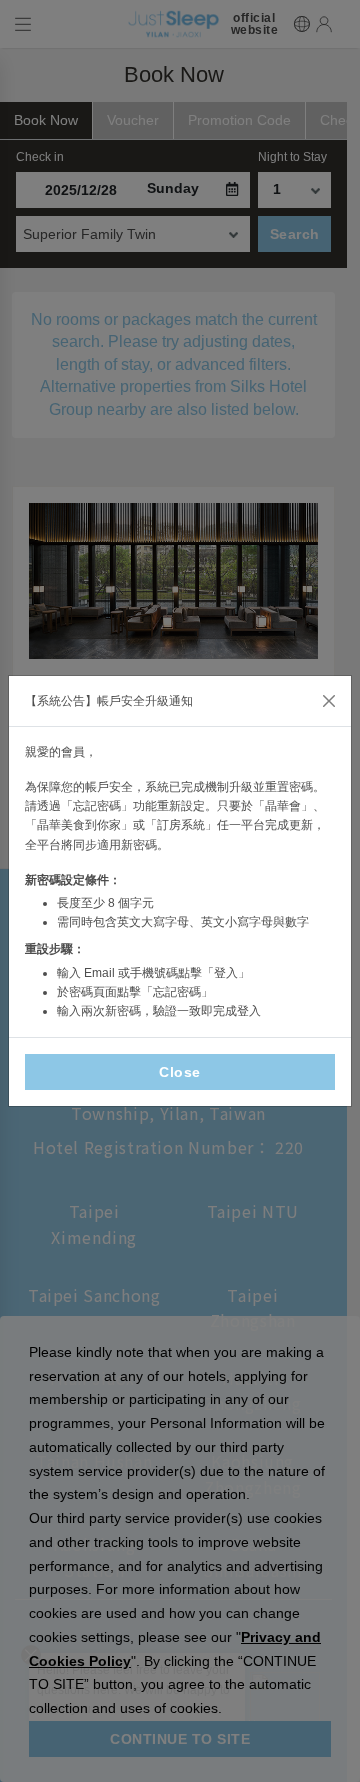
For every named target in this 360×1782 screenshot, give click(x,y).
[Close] (329, 701)
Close (180, 1072)
